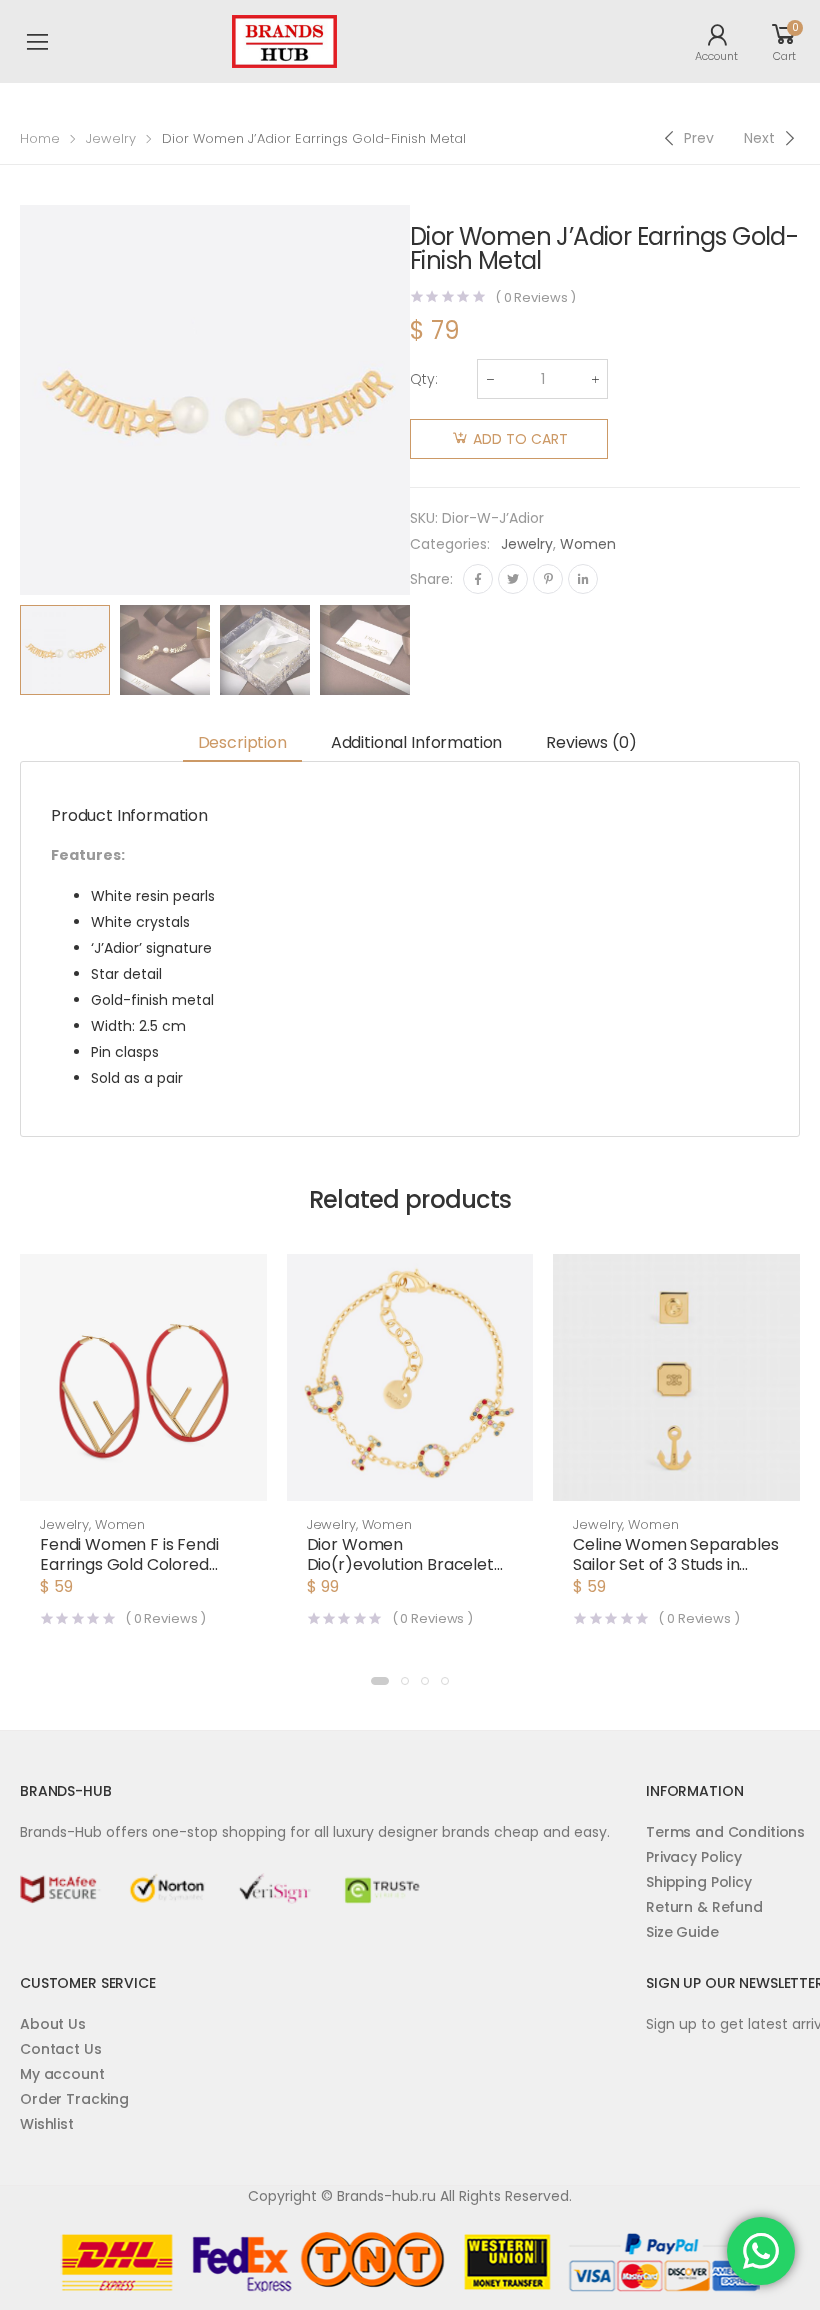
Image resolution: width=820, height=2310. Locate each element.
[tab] (242, 743)
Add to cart (520, 439)
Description (242, 742)
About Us (53, 2024)
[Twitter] (513, 579)
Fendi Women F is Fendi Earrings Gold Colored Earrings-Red (129, 1564)
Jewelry (111, 138)
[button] (143, 1481)
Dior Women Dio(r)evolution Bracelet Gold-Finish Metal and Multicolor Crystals (400, 1574)
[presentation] (425, 650)
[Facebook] (478, 579)
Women (588, 544)
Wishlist (47, 2124)
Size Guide (682, 1932)
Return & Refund (704, 1907)
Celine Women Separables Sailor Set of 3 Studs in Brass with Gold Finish (675, 1564)
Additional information (416, 742)
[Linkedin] (583, 579)
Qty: (424, 379)
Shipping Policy (699, 1882)
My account (62, 2074)
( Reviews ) (535, 297)
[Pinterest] (548, 579)
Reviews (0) (591, 742)
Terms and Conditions (725, 1832)
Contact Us (61, 2049)
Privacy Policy (694, 1857)
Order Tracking (74, 2099)
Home (40, 138)
